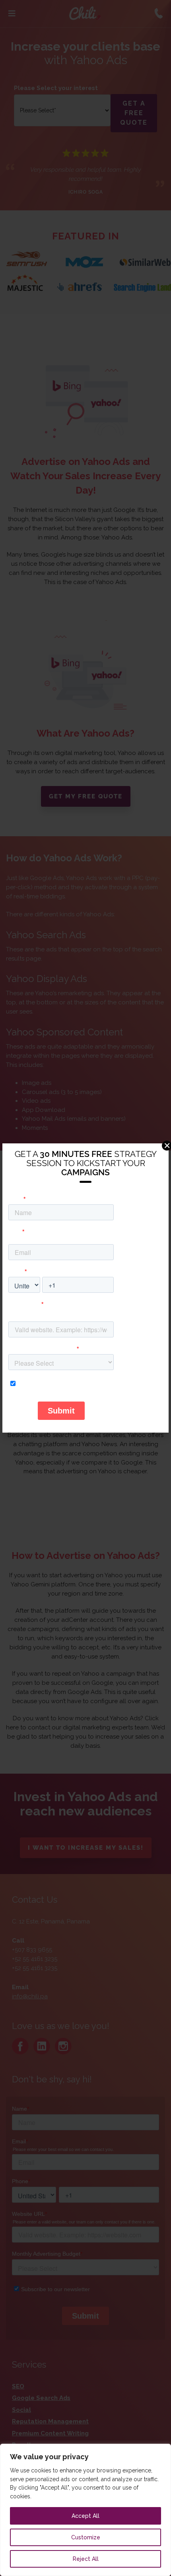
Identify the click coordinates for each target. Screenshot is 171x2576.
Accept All (85, 2516)
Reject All (86, 2559)
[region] (85, 2510)
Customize (86, 2537)
